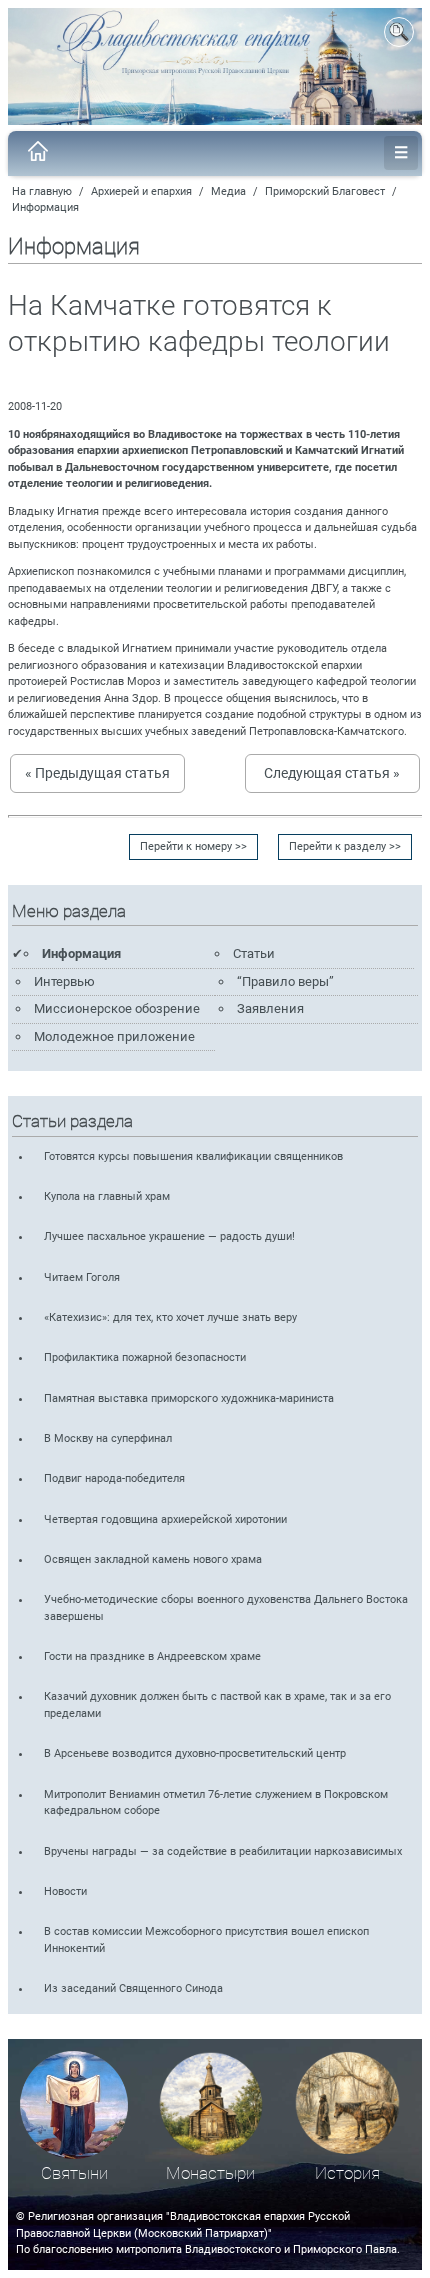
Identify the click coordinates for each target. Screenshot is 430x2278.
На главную (42, 191)
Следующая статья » (332, 773)
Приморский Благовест (325, 191)
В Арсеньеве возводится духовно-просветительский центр (195, 1753)
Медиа (228, 191)
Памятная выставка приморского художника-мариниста (189, 1398)
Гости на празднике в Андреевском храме (152, 1656)
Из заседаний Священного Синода (133, 1988)
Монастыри (210, 2173)
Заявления (270, 1008)
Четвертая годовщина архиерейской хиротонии (165, 1519)
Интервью (64, 981)
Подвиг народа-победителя (114, 1478)
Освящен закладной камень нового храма (153, 1559)
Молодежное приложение (114, 1036)
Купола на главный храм (107, 1196)
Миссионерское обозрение (117, 1008)
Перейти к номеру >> (193, 846)
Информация (45, 207)
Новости (65, 1891)
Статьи (254, 953)
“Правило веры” (285, 981)
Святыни (74, 2173)
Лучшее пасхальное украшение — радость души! (169, 1236)
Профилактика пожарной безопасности (145, 1357)
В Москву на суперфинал (108, 1438)
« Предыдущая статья (97, 773)
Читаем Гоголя (82, 1277)
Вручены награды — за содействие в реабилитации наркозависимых (223, 1851)
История (347, 2173)
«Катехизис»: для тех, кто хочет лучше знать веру (170, 1317)
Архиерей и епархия (141, 191)
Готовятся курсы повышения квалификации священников (193, 1156)
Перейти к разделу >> (345, 846)
